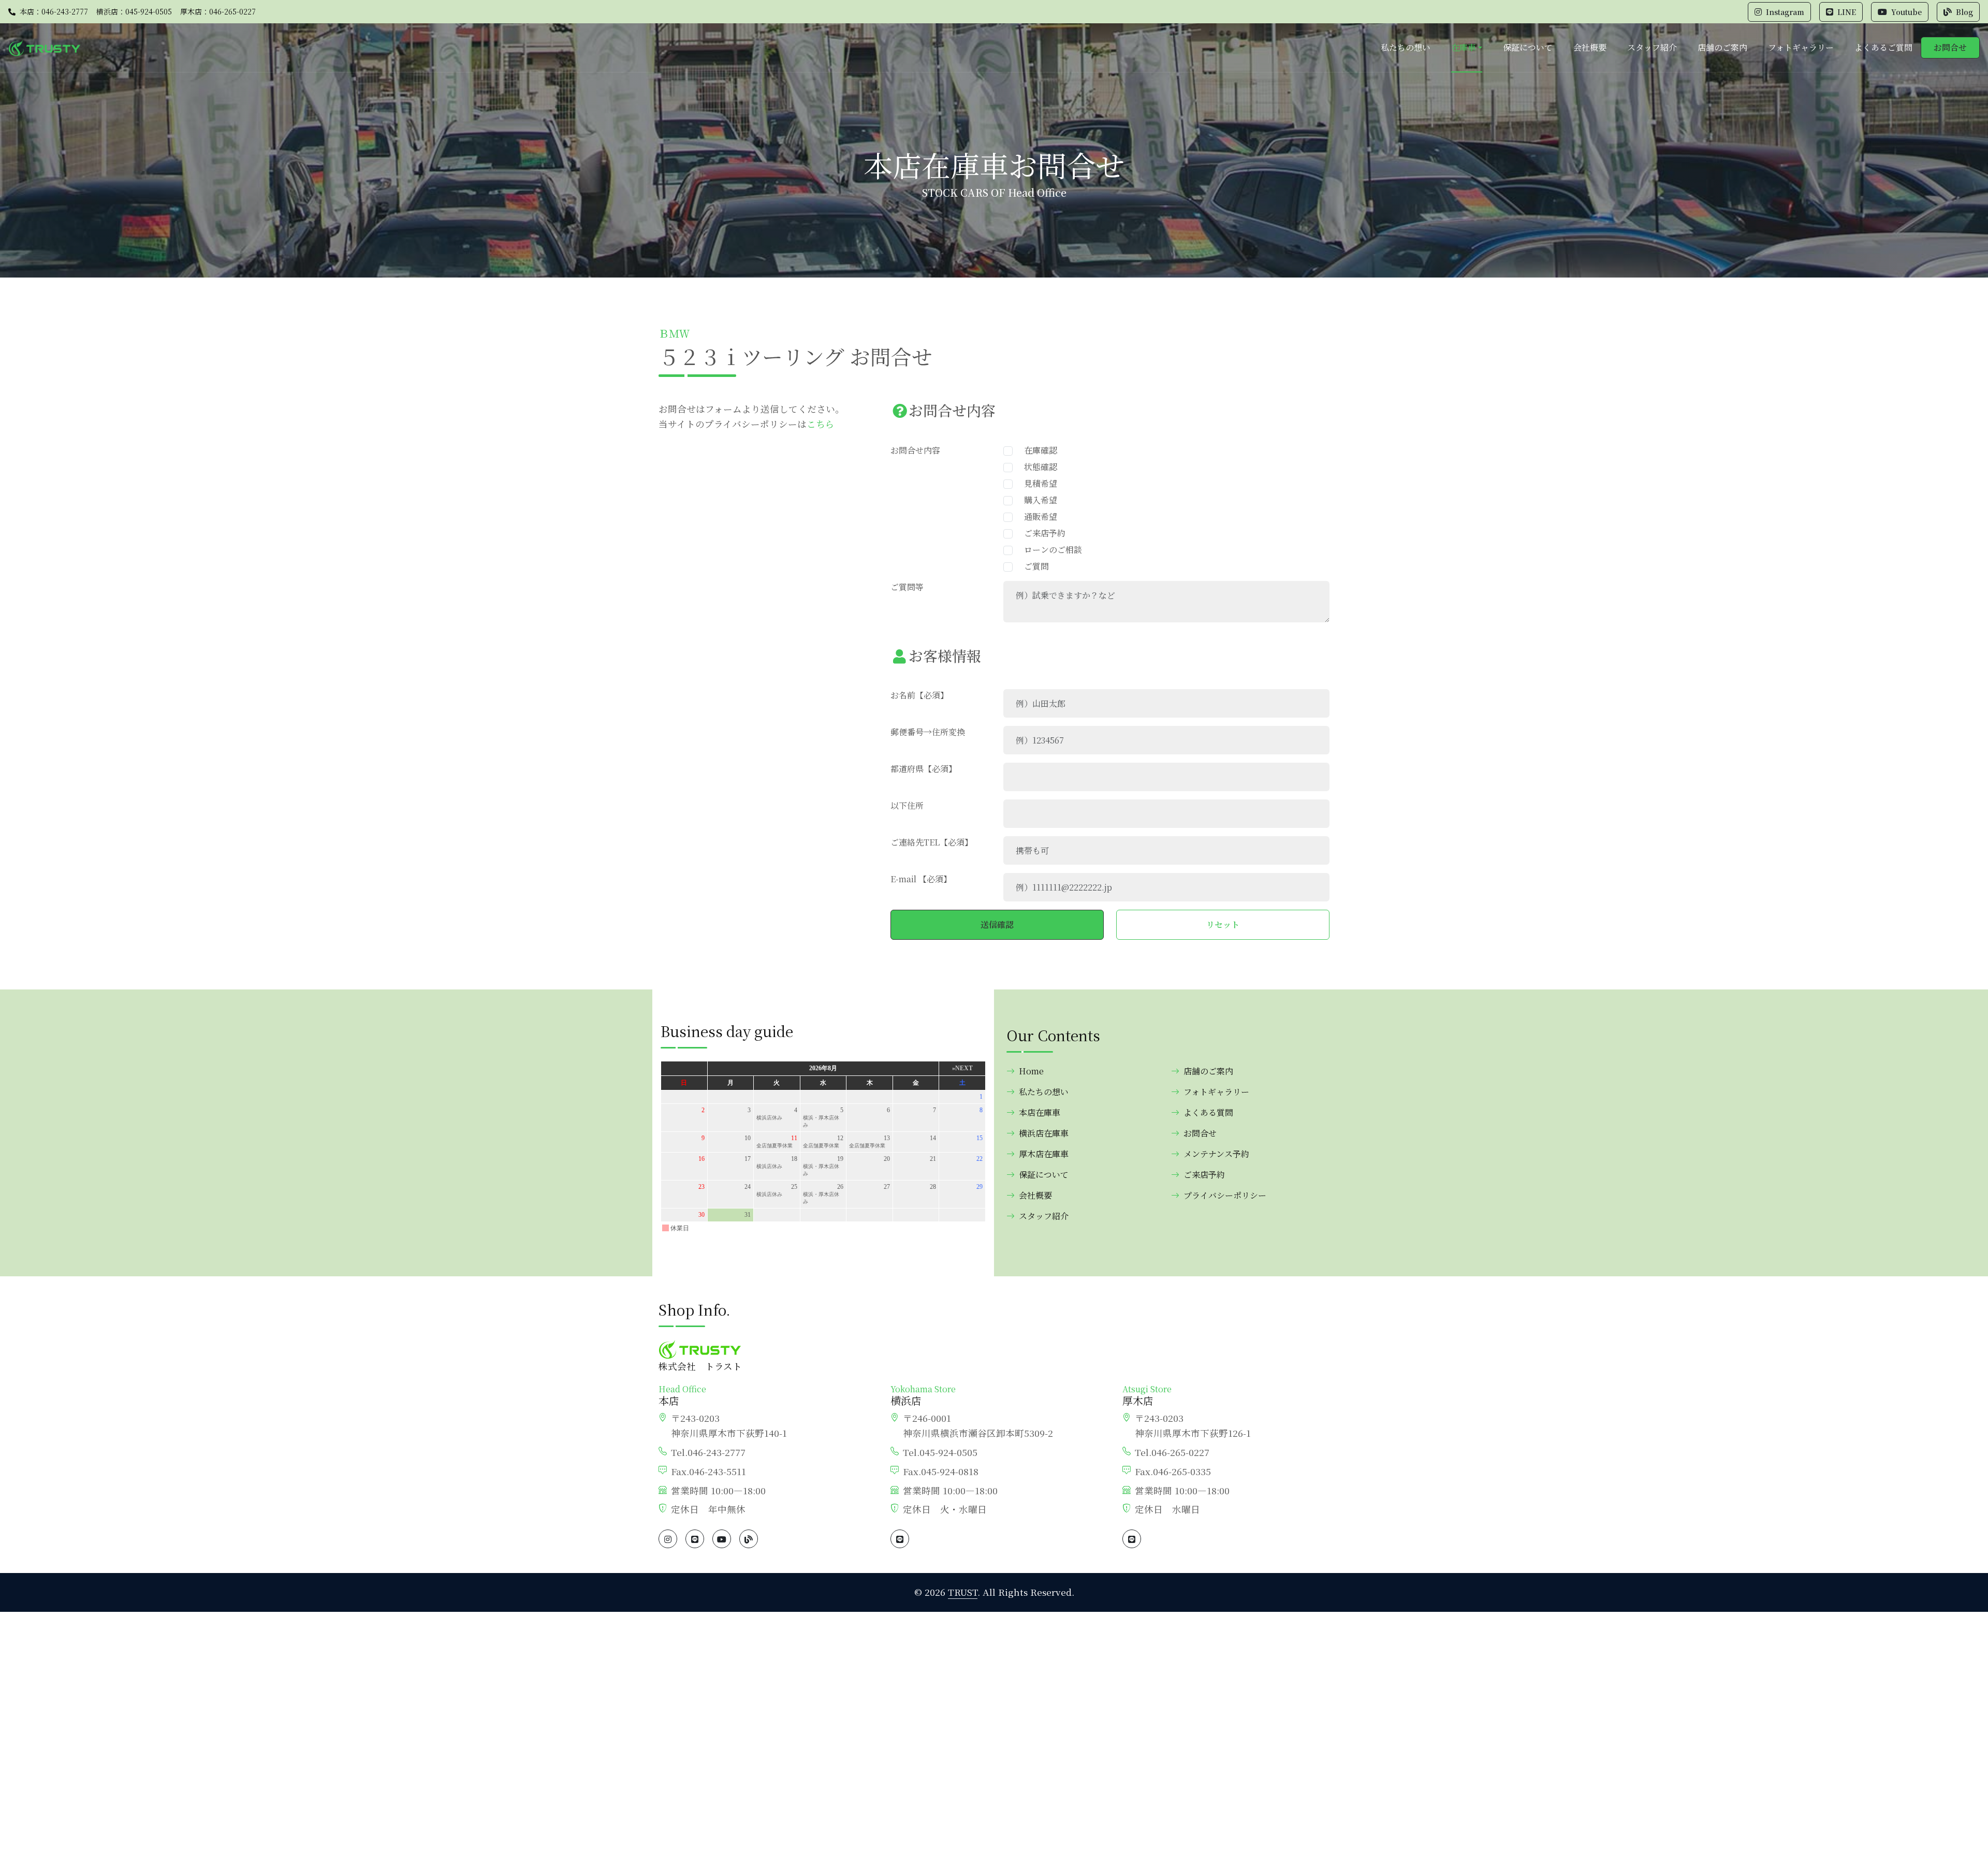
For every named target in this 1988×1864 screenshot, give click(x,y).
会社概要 (1590, 47)
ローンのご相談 (1049, 550)
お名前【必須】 (919, 695)
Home (1031, 1071)
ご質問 (1032, 566)
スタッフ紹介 (1652, 47)
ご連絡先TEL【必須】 (932, 842)
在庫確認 (1036, 450)
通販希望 (1036, 516)
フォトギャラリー (1801, 47)
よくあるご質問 (1883, 47)
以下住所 (907, 805)
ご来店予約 (1041, 533)
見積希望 (1036, 483)
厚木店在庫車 (1044, 1154)
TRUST (963, 1592)
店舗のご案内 (1722, 47)
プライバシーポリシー (1225, 1195)
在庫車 (1464, 47)
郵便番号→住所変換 (928, 732)
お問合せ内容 (915, 450)
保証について (1528, 47)
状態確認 (1036, 467)
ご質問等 (907, 587)
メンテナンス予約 (1216, 1154)
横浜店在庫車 (1044, 1133)
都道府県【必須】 (924, 769)
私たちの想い (1406, 47)
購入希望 (1036, 500)
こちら (821, 424)
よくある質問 (1208, 1112)
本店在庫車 (1040, 1112)
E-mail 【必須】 (921, 879)
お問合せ (1950, 47)
